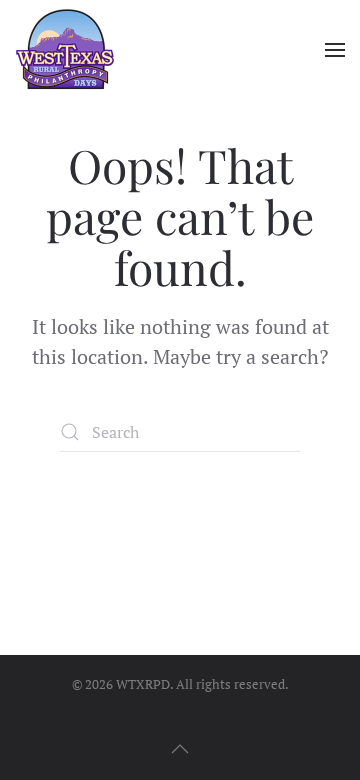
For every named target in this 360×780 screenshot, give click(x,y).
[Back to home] (65, 50)
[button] (335, 50)
